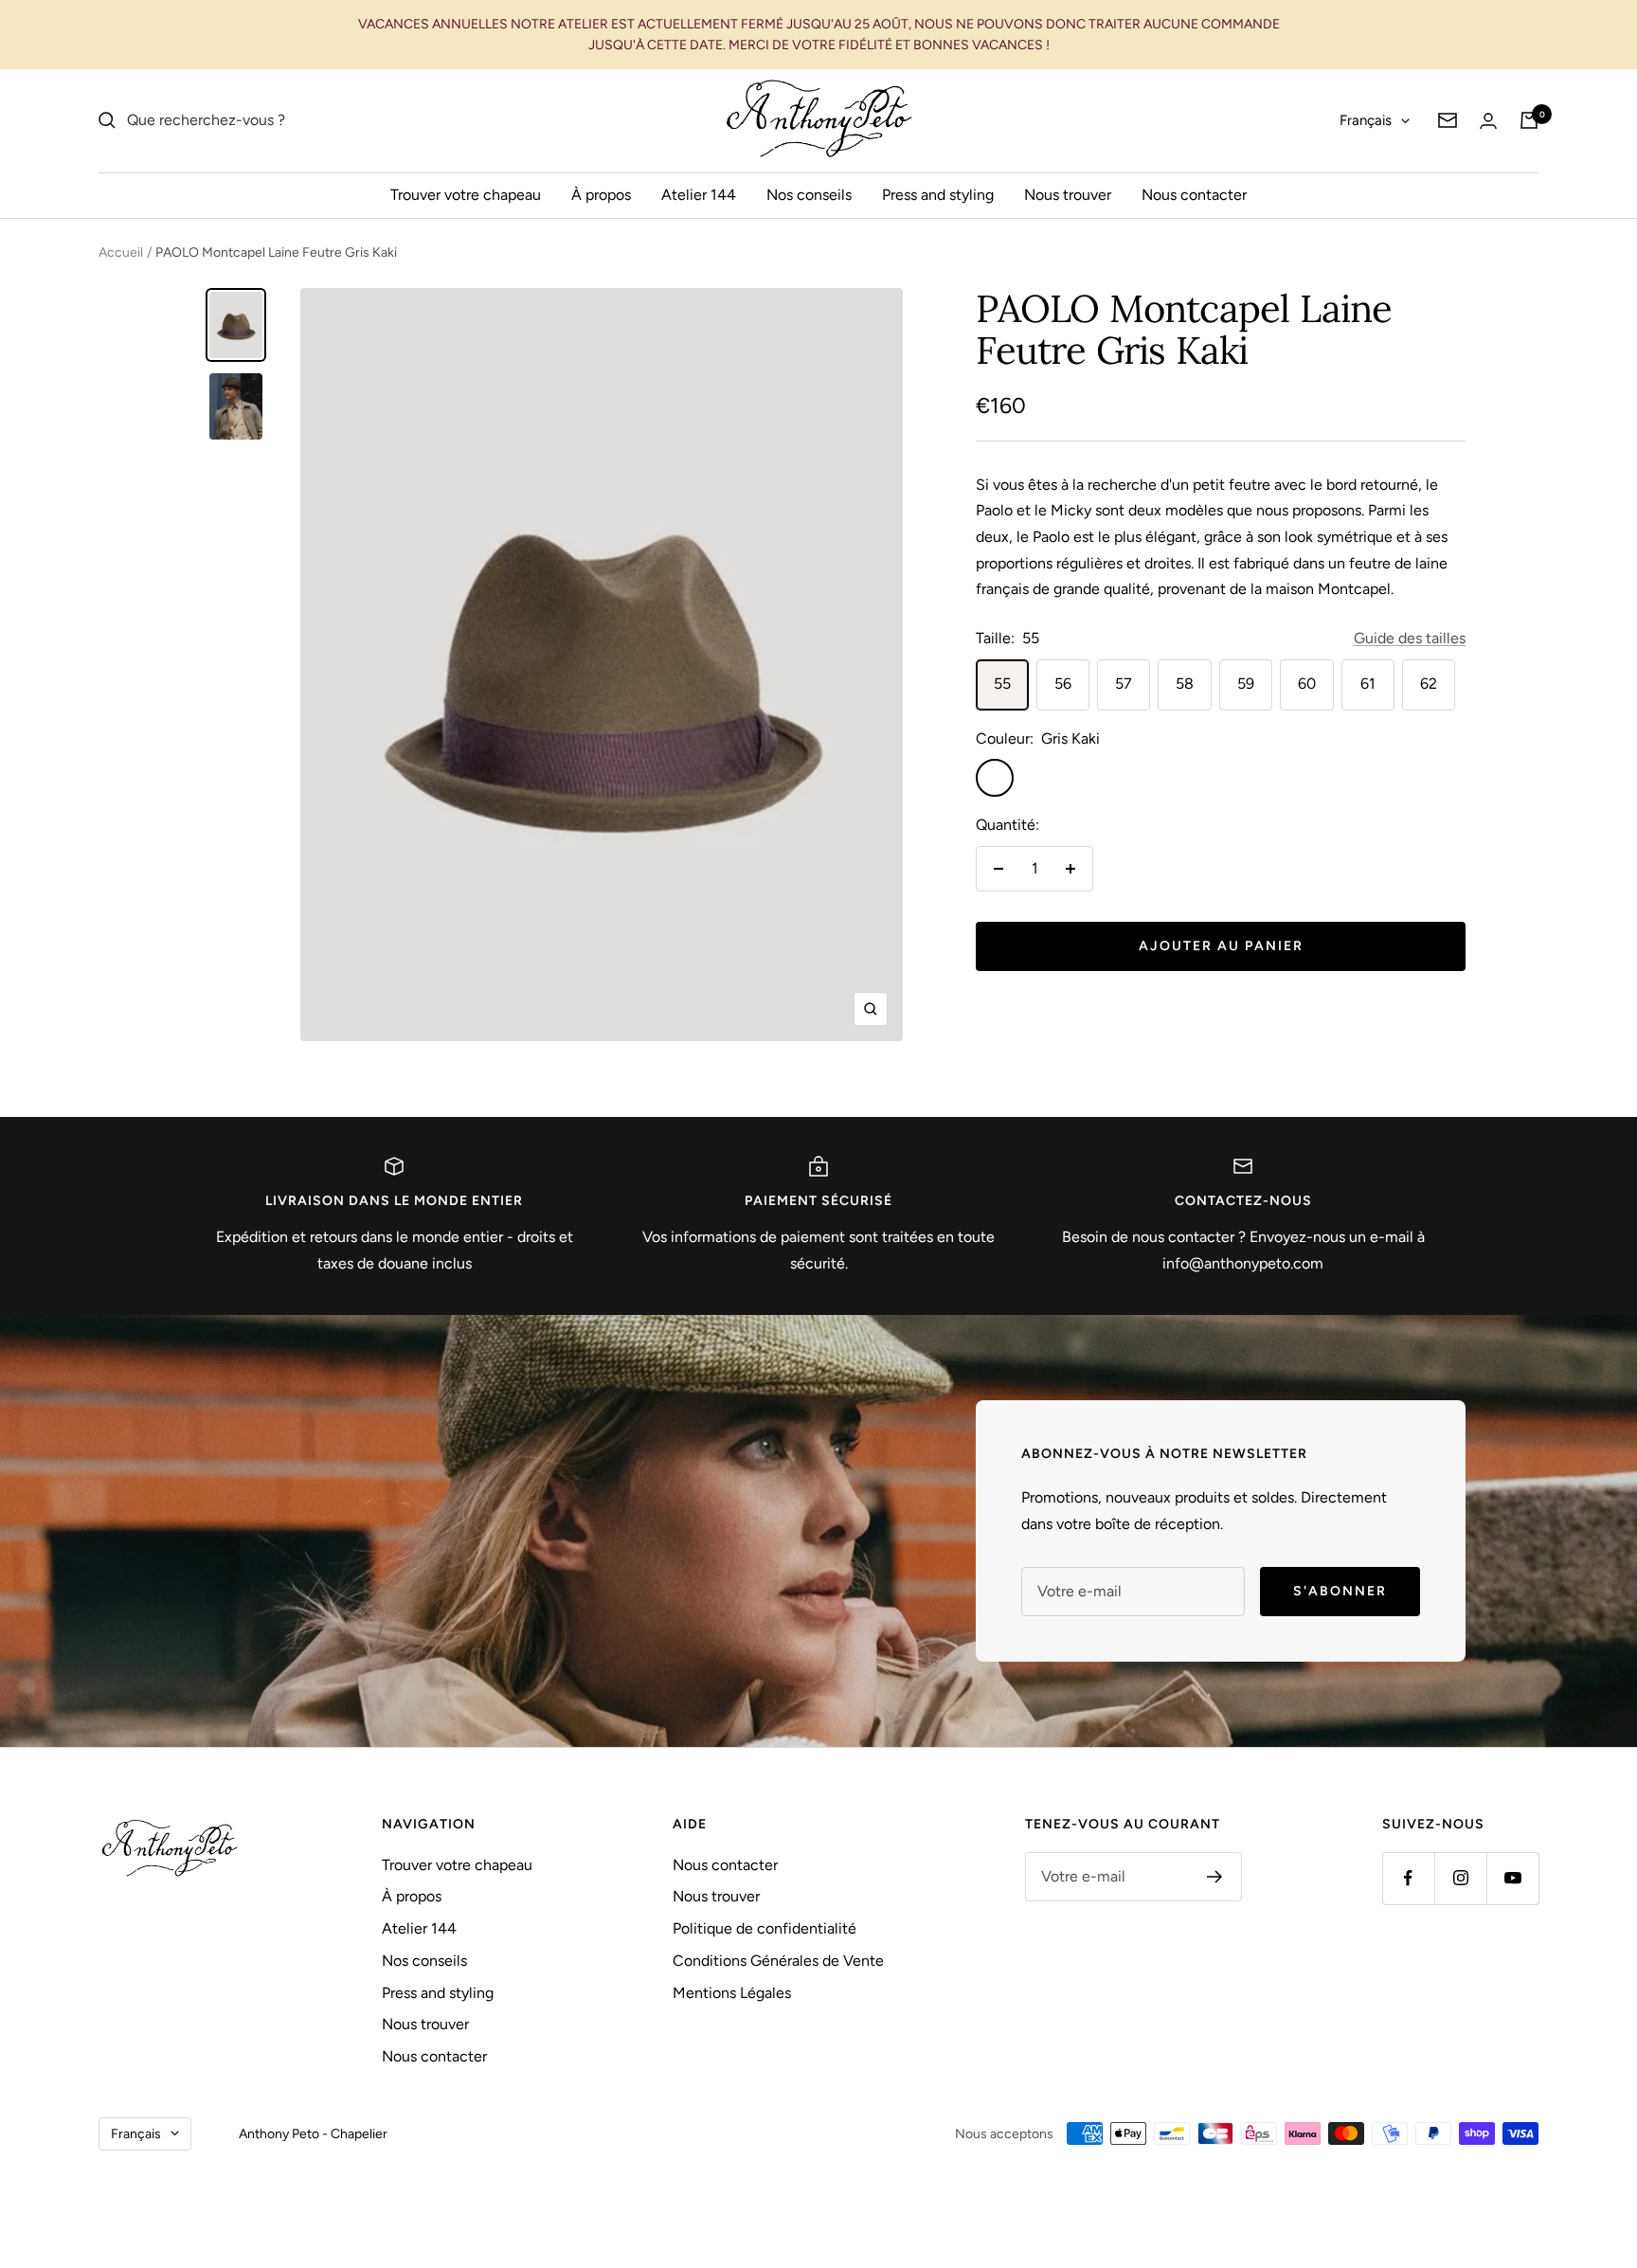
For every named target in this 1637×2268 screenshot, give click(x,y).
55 (1002, 684)
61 (1368, 684)
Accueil (121, 252)
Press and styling (938, 195)
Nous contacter (1194, 195)
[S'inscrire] (1215, 1877)
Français (1366, 120)
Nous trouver (1068, 195)
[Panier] (1529, 120)
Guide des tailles (1410, 638)
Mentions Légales (732, 1993)
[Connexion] (1488, 121)
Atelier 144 (699, 195)
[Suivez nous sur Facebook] (1408, 1878)
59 (1246, 684)
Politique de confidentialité (765, 1928)
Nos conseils (809, 195)
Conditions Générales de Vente (778, 1961)
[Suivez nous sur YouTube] (1512, 1878)
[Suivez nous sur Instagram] (1460, 1878)
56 (1063, 684)
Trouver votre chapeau (466, 195)
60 (1307, 684)
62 (1429, 684)
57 (1124, 684)
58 (1185, 684)
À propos (601, 195)
